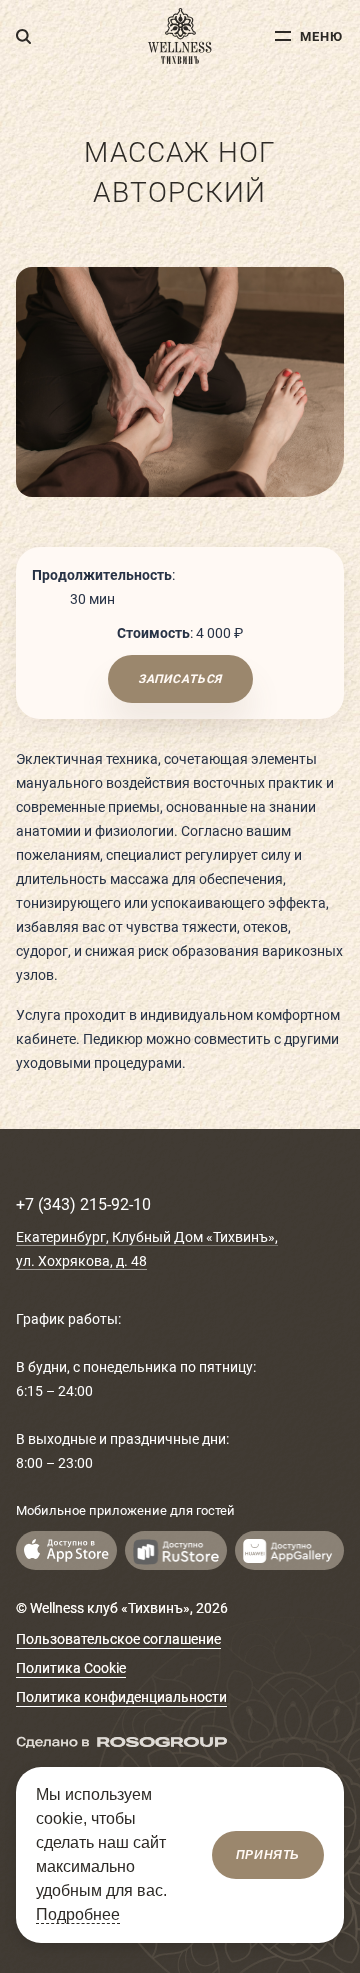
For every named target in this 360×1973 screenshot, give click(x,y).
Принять (268, 1855)
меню (321, 36)
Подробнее (78, 1914)
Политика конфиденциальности (121, 1697)
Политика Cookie (71, 1668)
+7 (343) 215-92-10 (83, 1204)
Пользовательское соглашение (118, 1639)
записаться (180, 679)
